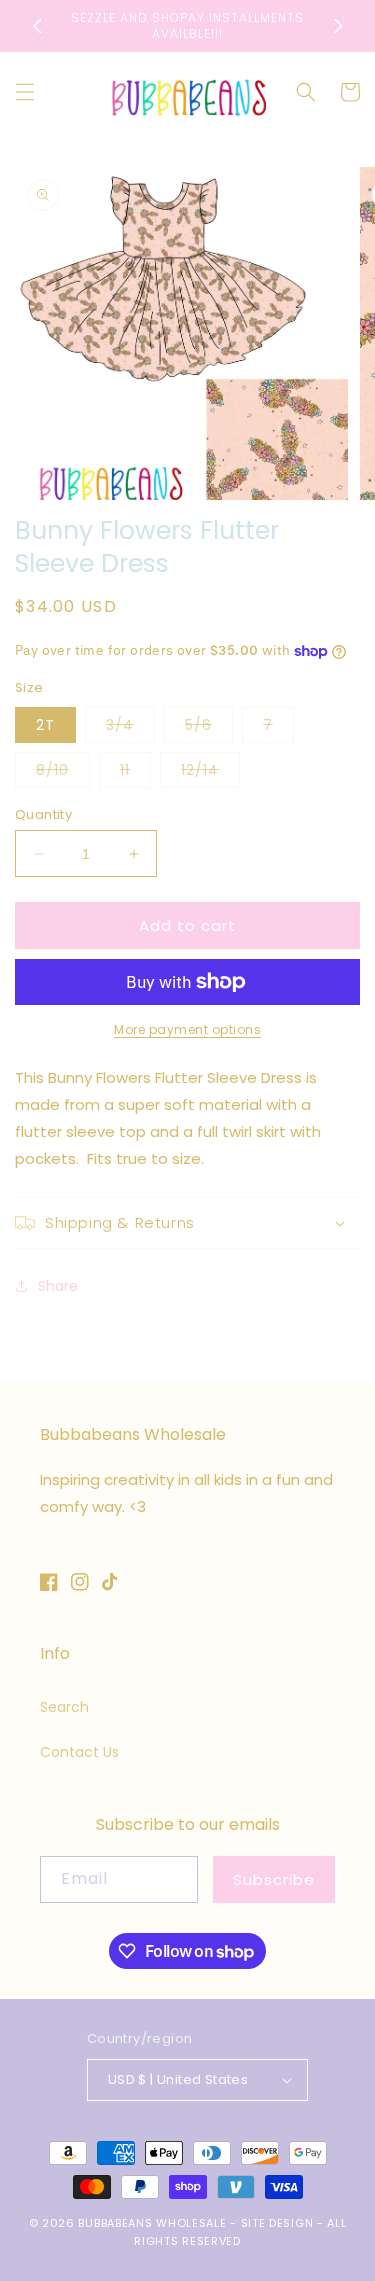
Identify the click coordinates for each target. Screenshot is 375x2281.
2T (45, 725)
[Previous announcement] (37, 26)
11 (135, 773)
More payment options (187, 1029)
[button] (25, 92)
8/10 (63, 773)
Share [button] (58, 1286)
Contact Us (79, 1752)
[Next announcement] (338, 26)
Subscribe (274, 1879)
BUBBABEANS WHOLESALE (152, 2223)
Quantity (43, 814)
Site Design (277, 2223)
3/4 (130, 728)
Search (64, 1707)
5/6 (209, 728)
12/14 (210, 773)
